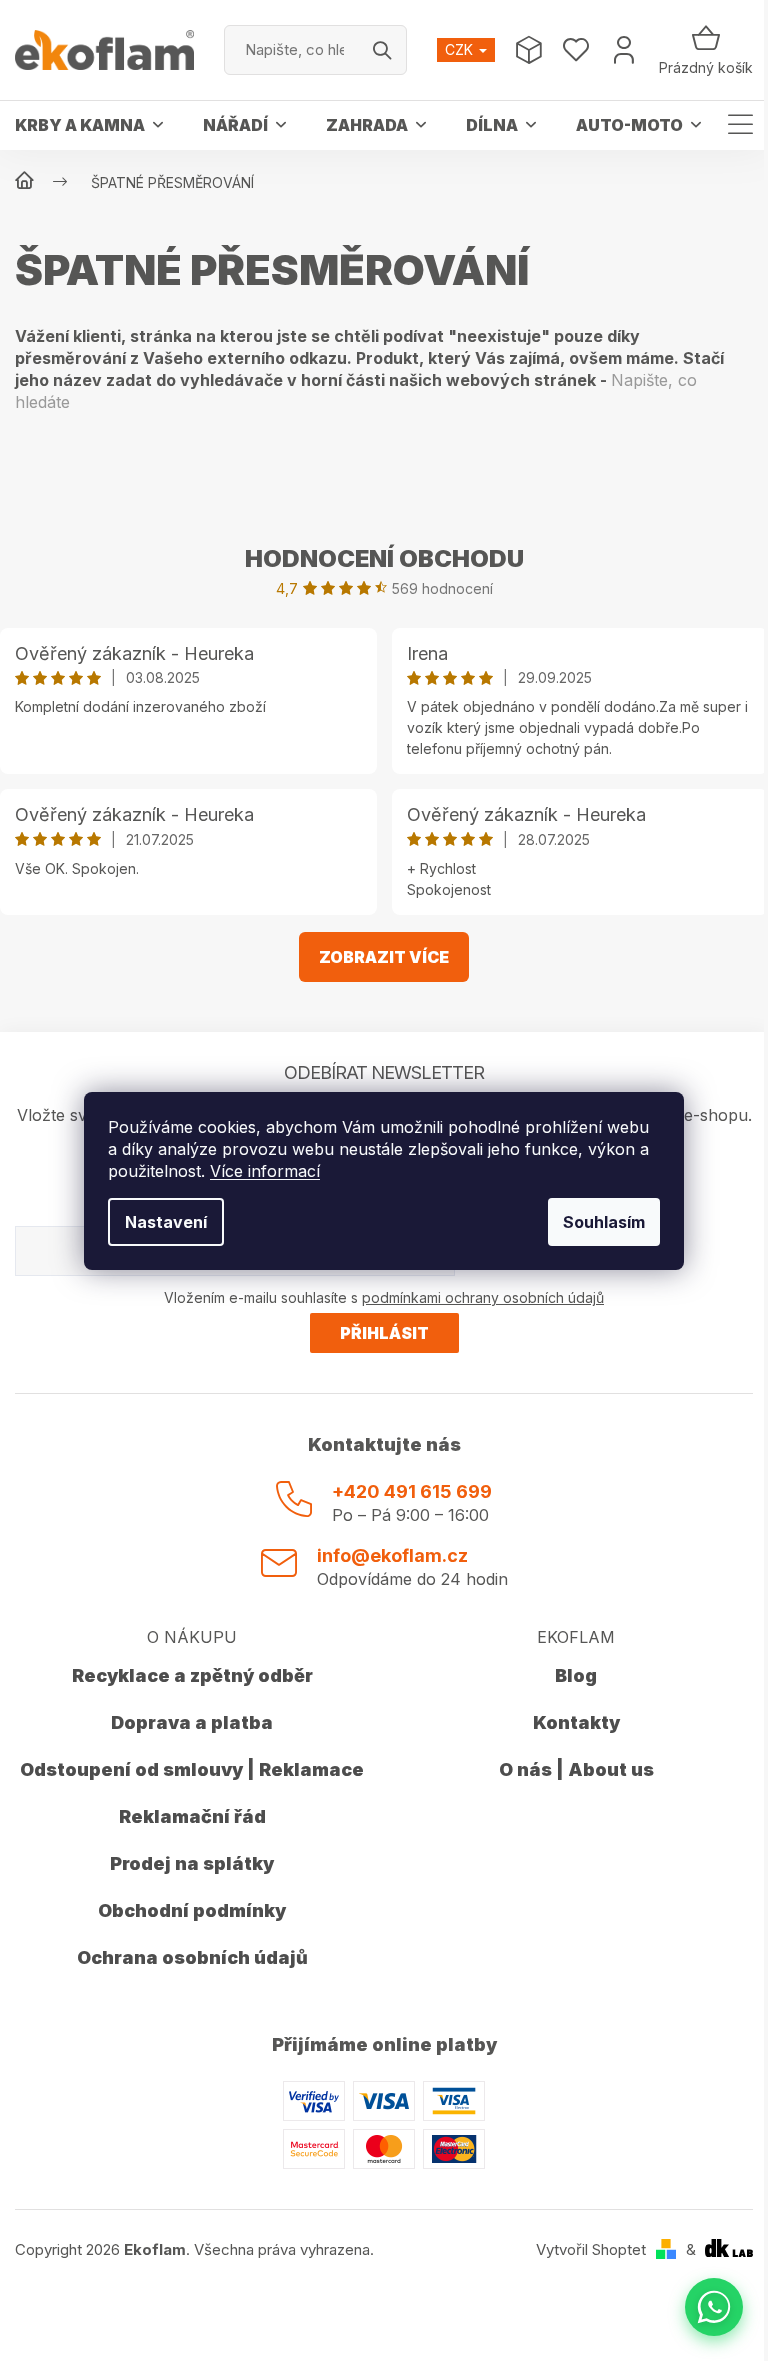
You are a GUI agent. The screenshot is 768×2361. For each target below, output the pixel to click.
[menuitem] (89, 125)
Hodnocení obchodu (384, 558)
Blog (576, 1675)
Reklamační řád (192, 1816)
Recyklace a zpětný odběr (192, 1675)
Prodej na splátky (192, 1863)
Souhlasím (604, 1222)
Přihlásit (384, 1333)
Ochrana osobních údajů (192, 1957)
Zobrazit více (384, 957)
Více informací (265, 1171)
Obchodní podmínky (192, 1910)
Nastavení (166, 1222)
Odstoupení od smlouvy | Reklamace (192, 1769)
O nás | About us (576, 1769)
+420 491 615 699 (412, 1491)
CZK (461, 49)
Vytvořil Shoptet (591, 2249)
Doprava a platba (192, 1722)
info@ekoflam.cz (392, 1555)
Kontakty (576, 1722)
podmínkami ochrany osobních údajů (483, 1297)
